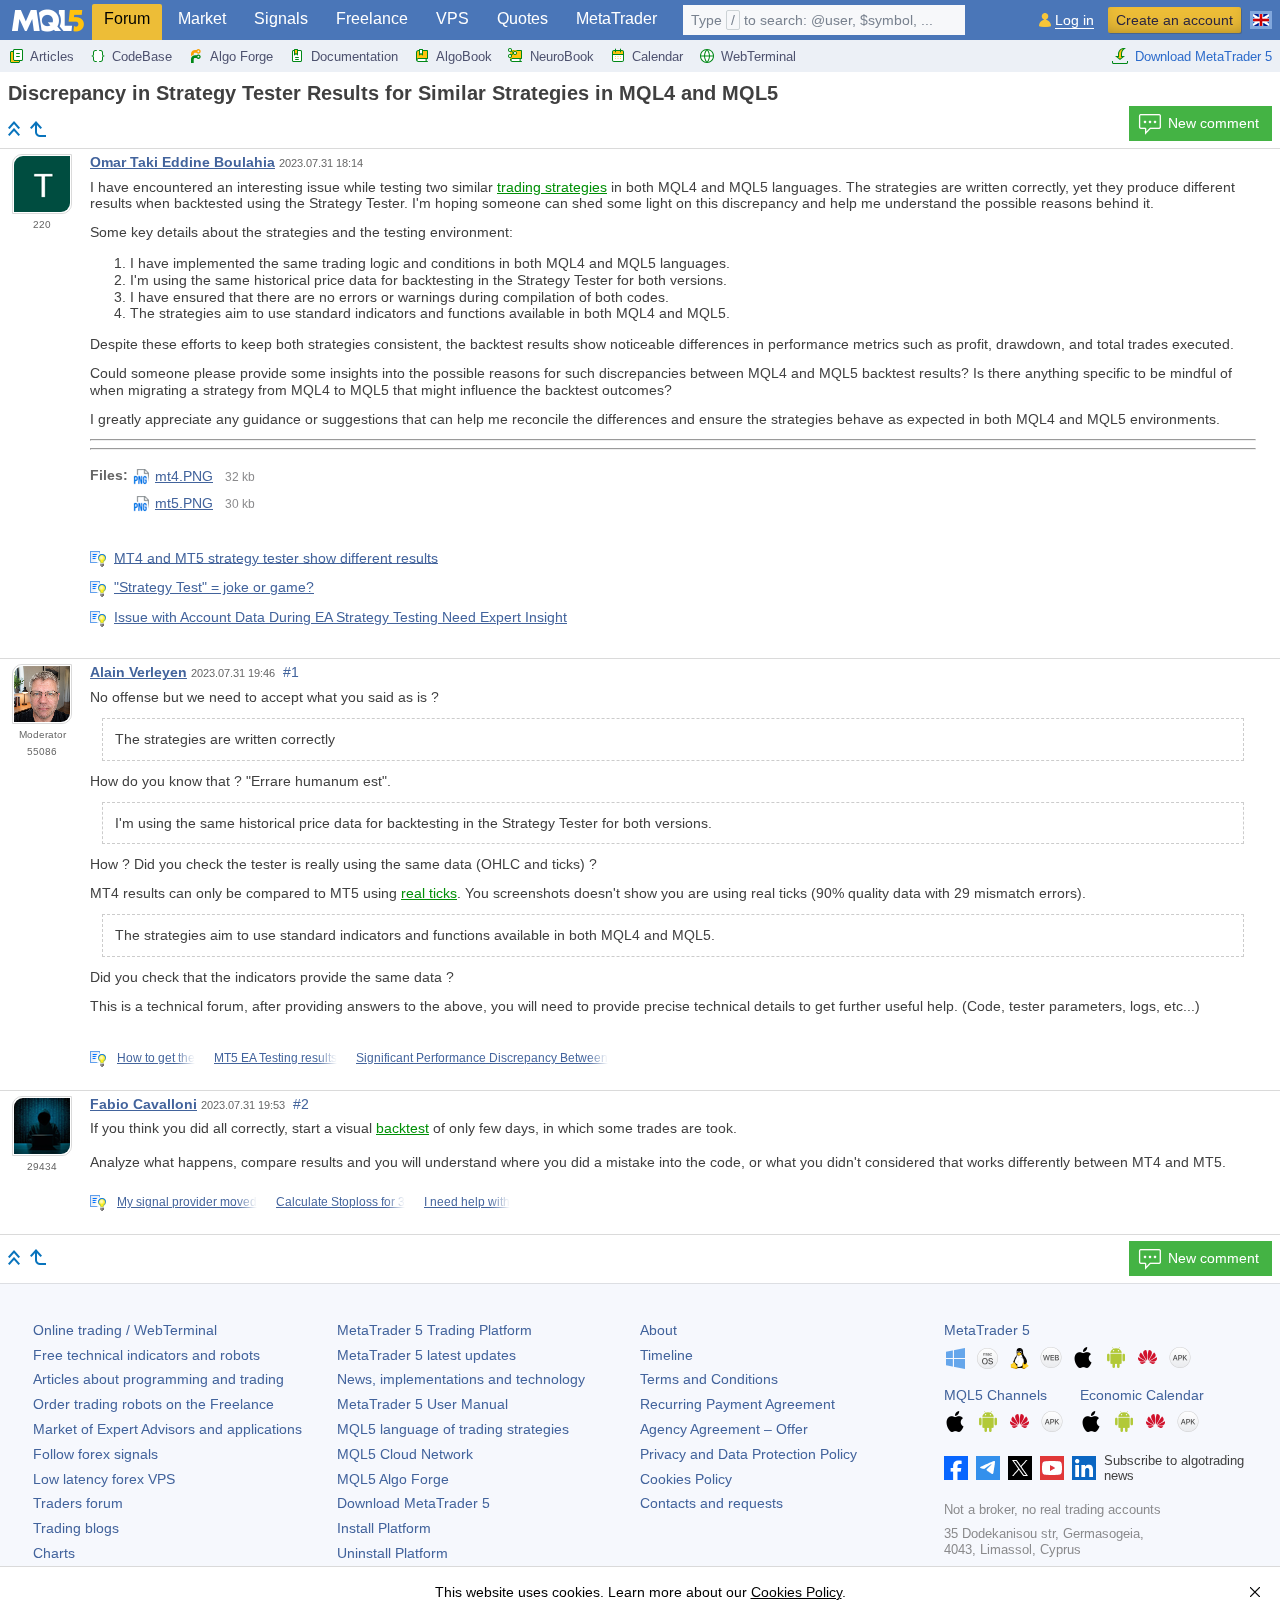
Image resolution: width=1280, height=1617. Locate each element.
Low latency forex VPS (104, 1479)
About (658, 1330)
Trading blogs (76, 1528)
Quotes (522, 18)
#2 (301, 1104)
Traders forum (78, 1503)
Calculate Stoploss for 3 (340, 1202)
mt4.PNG (184, 476)
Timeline (666, 1355)
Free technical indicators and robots (146, 1355)
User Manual (422, 1404)
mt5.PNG (184, 503)
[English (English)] (1261, 12)
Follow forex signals (95, 1454)
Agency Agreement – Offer (724, 1429)
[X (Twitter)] (1020, 1468)
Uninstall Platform (392, 1553)
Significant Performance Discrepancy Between (482, 1058)
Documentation (354, 56)
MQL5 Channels (995, 1395)
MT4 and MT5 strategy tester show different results (276, 557)
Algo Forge (241, 56)
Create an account (1174, 20)
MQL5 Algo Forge (393, 1479)
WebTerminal (758, 56)
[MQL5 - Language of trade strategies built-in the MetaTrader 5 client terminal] (48, 20)
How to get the (156, 1058)
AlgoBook (464, 56)
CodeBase (142, 56)
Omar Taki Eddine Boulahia (182, 162)
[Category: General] (38, 129)
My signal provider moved (187, 1202)
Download (413, 1503)
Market (202, 18)
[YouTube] (1052, 1468)
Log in (1074, 20)
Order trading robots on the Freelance (153, 1404)
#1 (291, 672)
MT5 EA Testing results (275, 1058)
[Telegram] (988, 1468)
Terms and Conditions (709, 1379)
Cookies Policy (686, 1479)
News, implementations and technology (461, 1379)
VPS (452, 18)
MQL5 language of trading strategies (453, 1429)
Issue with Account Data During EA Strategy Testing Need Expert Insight (340, 617)
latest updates (426, 1355)
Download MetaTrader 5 (1203, 56)
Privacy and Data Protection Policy (748, 1454)
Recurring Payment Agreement (737, 1404)
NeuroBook (562, 56)
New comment (1213, 123)
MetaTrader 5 (987, 1330)
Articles (52, 56)
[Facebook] (956, 1468)
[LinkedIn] (1084, 1468)
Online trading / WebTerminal (125, 1330)
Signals (281, 18)
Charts (54, 1553)
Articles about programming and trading (158, 1379)
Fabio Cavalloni (143, 1104)
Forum (127, 18)
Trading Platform (434, 1330)
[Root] (14, 128)
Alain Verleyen (138, 672)
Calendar (657, 56)
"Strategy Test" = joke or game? (214, 587)
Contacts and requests (711, 1503)
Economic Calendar (1142, 1395)
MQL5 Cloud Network (405, 1454)
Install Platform (384, 1528)
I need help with (467, 1202)
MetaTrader (616, 18)
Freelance (372, 18)
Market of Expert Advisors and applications (167, 1429)
